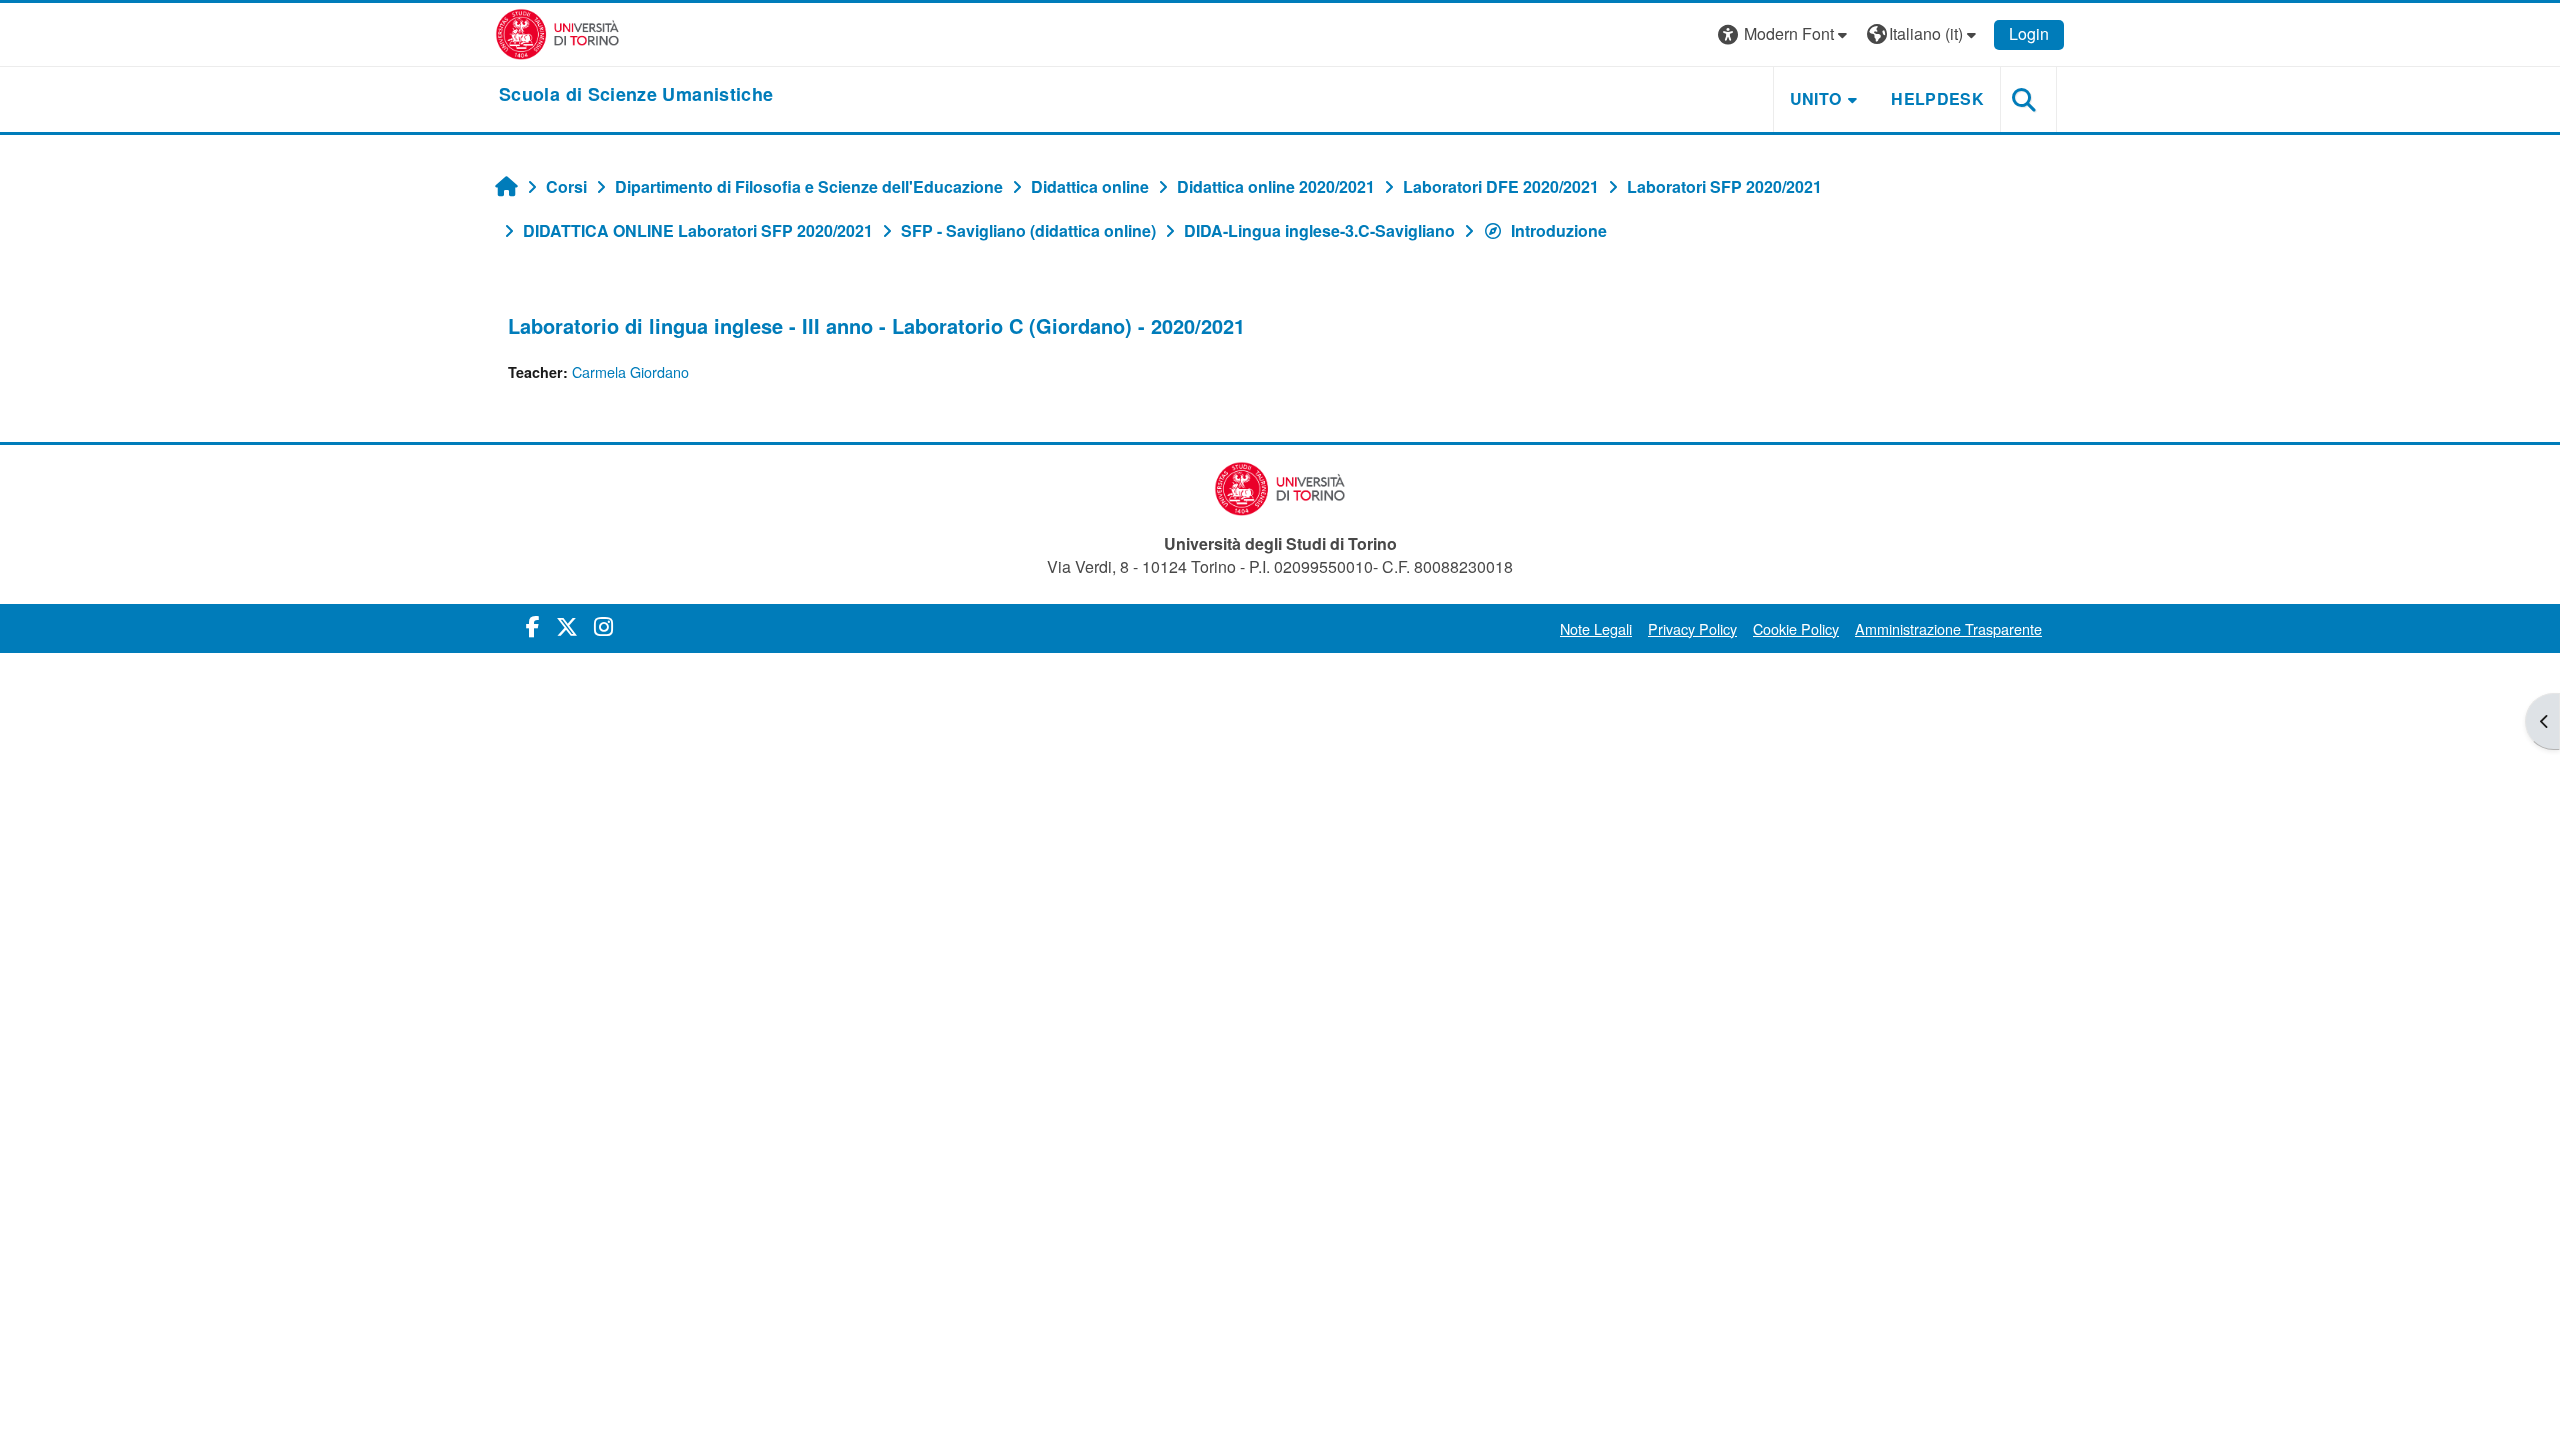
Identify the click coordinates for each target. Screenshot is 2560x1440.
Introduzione (1559, 230)
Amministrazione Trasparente (1948, 628)
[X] (567, 625)
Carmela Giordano (630, 371)
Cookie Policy (1796, 628)
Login (2029, 33)
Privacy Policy (1692, 628)
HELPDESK (1937, 98)
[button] (1785, 34)
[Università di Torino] (557, 32)
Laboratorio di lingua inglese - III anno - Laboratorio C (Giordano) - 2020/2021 (876, 325)
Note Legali (1596, 628)
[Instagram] (603, 625)
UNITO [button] (1816, 98)
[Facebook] (533, 625)
